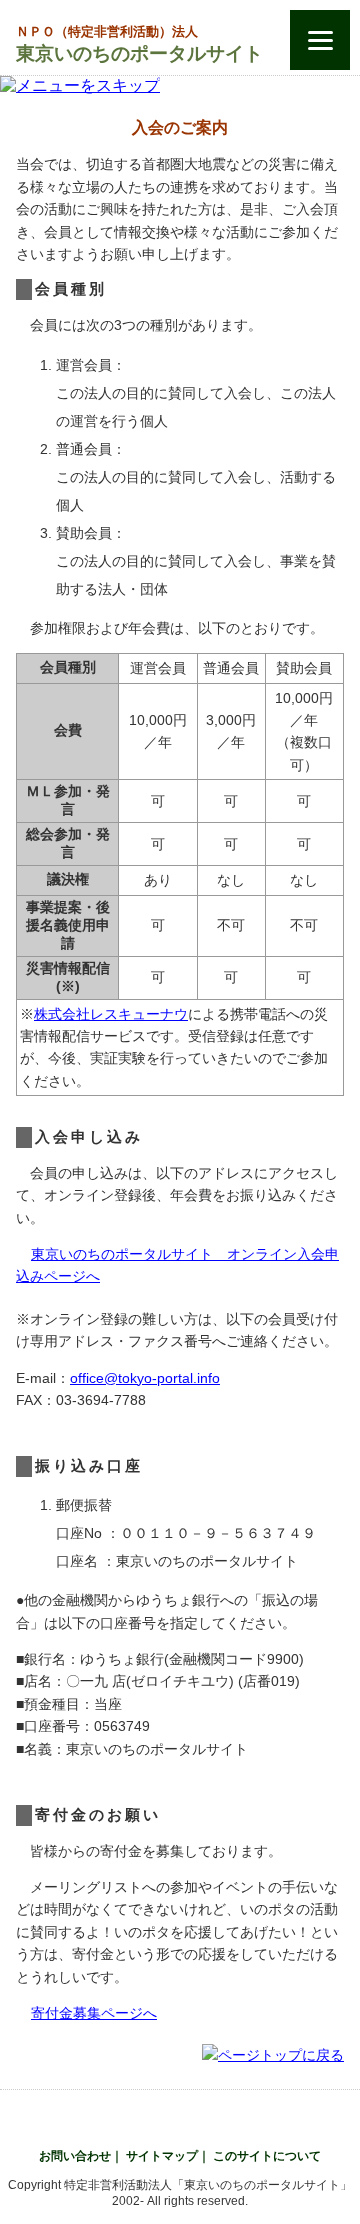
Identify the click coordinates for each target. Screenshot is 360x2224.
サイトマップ (162, 2156)
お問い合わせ (75, 2156)
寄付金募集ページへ (94, 2013)
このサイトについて (267, 2156)
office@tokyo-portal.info (145, 1378)
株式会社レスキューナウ (111, 1014)
